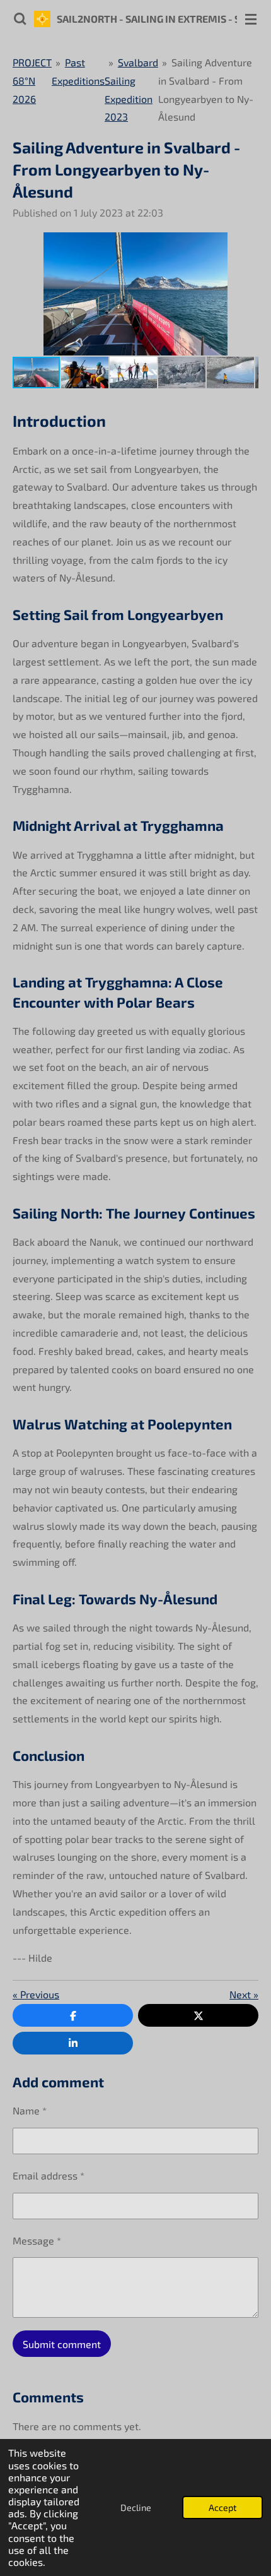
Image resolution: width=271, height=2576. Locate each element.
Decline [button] (136, 2507)
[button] (247, 244)
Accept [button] (222, 2507)
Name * (30, 2110)
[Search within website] (20, 19)
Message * (37, 2240)
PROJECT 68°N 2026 (32, 80)
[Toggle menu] (251, 19)
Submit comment (62, 2344)
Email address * (49, 2175)
